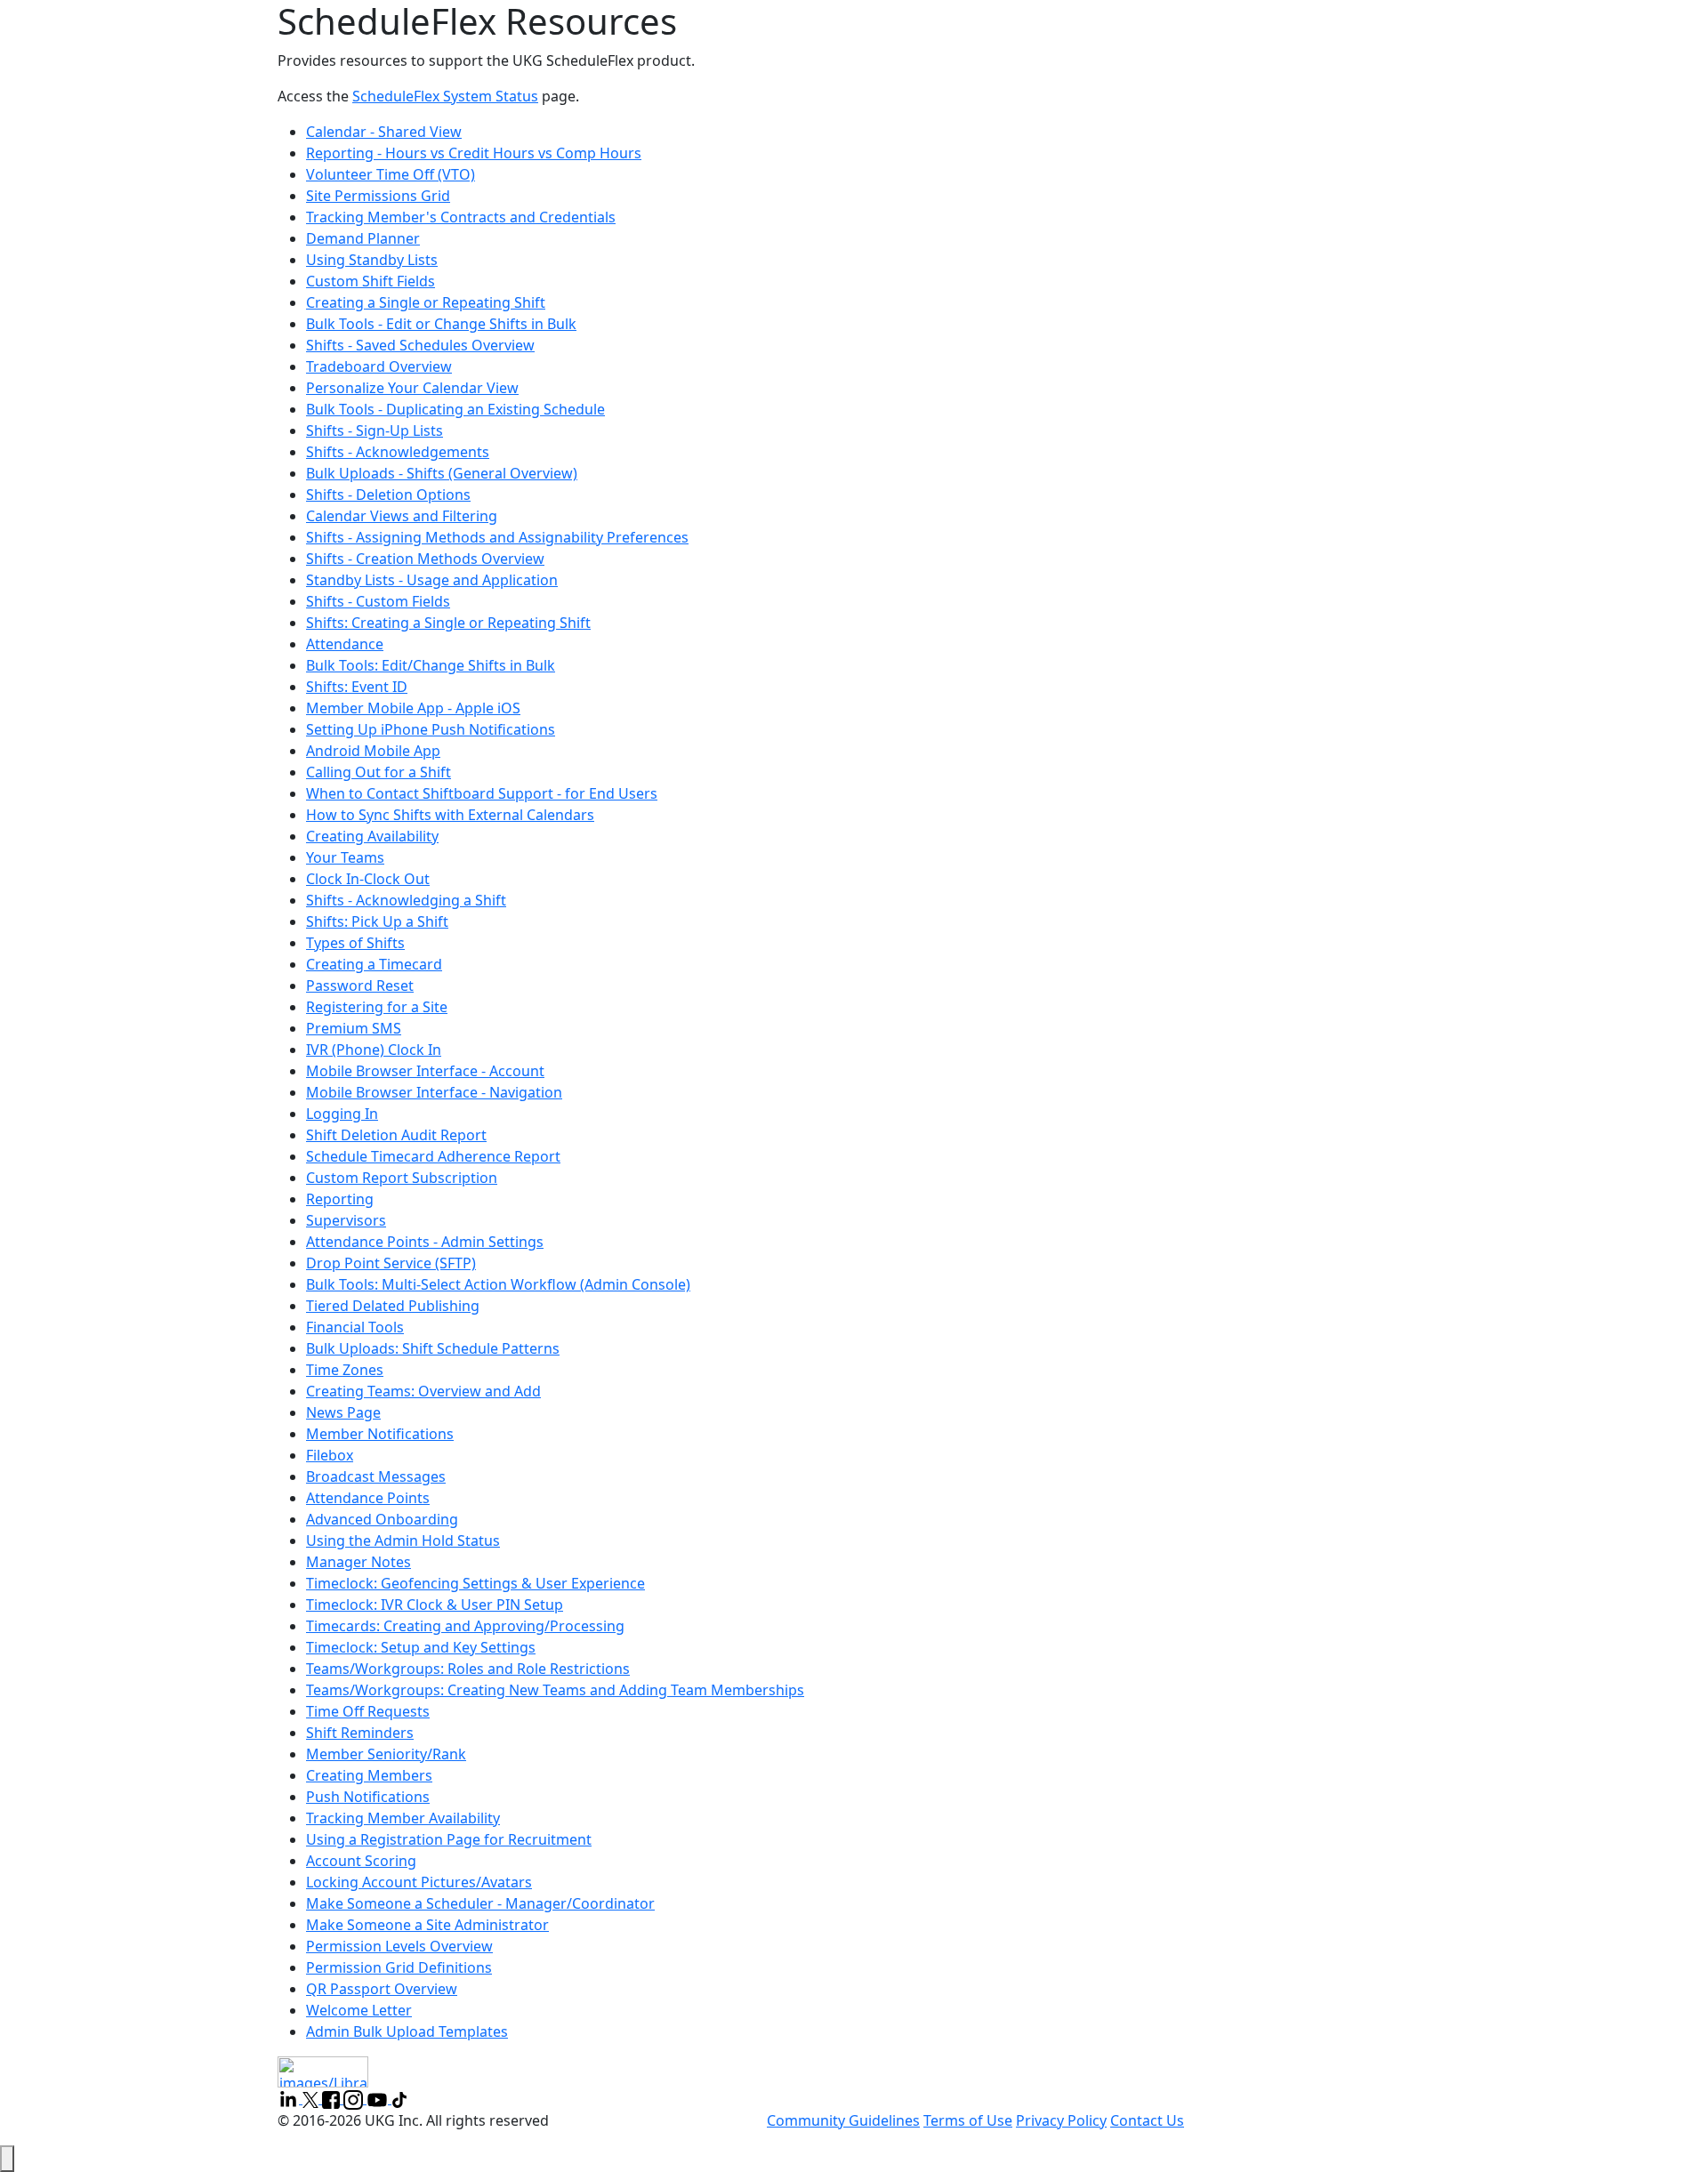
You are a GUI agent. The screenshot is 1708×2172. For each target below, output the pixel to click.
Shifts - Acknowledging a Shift (406, 900)
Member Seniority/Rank (386, 1754)
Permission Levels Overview (399, 1946)
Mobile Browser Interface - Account (425, 1071)
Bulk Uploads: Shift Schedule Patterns (433, 1348)
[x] (312, 2098)
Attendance (345, 644)
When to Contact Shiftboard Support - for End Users (482, 793)
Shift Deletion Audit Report (396, 1135)
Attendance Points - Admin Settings (425, 1242)
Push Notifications (368, 1797)
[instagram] (355, 2098)
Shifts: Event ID (357, 687)
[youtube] (379, 2098)
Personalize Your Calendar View (412, 388)
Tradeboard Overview (379, 366)
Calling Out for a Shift (379, 772)
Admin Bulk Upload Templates (407, 2031)
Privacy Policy (1061, 2120)
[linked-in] (290, 2098)
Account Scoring (361, 1861)
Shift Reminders (360, 1733)
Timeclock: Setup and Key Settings (421, 1647)
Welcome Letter (359, 2010)
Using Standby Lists (372, 260)
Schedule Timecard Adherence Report (433, 1156)
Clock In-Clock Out (368, 879)
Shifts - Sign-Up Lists (375, 430)
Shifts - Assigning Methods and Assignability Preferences (497, 537)
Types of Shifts (355, 943)
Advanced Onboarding (382, 1519)
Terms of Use (968, 2120)
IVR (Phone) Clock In (374, 1050)
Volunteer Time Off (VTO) (391, 174)
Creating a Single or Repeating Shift (426, 302)
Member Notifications (380, 1434)
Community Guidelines (843, 2120)
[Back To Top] (7, 2159)
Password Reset (360, 985)
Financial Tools (355, 1327)
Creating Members (369, 1775)
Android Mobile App (373, 751)
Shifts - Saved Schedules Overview (420, 345)
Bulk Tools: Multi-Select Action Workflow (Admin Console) (498, 1284)
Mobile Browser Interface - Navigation (434, 1092)
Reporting (340, 1199)
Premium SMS (354, 1028)
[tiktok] (399, 2098)
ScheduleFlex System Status (445, 96)
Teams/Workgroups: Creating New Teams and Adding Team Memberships (555, 1690)
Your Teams (345, 857)
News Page (343, 1412)
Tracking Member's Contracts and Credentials (461, 217)
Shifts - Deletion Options (388, 495)
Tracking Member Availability (403, 1818)
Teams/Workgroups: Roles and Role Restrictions (468, 1669)
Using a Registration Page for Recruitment (449, 1839)
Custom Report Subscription (402, 1178)
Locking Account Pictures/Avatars (419, 1882)
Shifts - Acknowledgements (398, 452)
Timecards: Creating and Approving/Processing (465, 1626)
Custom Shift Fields (371, 281)
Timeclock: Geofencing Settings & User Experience (475, 1583)
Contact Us (1147, 2120)
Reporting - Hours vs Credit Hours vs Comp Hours (474, 153)
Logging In (342, 1114)
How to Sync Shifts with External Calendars (450, 815)
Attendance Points (368, 1498)
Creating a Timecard (374, 964)
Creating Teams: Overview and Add (423, 1391)
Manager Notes (359, 1562)
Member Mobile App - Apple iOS (413, 708)
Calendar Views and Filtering (402, 516)
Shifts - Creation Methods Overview (425, 559)
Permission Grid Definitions (399, 1967)
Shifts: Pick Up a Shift (377, 921)
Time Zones (345, 1370)
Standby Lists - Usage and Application (432, 580)
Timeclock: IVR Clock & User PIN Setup (435, 1605)
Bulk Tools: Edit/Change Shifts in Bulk (431, 665)
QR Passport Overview (382, 1989)
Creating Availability (372, 836)
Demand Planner (363, 238)
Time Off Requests (368, 1711)
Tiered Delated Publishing (393, 1306)
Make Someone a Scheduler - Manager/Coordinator (480, 1903)
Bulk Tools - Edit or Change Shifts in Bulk (441, 324)
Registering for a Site (377, 1007)
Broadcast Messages (376, 1476)
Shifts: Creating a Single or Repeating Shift (448, 623)
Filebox (330, 1455)
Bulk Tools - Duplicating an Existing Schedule (455, 409)
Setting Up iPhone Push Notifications (431, 729)
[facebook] (333, 2098)
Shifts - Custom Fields (378, 601)
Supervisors (346, 1220)
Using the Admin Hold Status (403, 1541)
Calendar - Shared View (384, 132)
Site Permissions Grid (378, 196)
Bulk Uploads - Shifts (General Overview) (442, 473)
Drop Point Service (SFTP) (391, 1263)
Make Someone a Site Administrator (427, 1925)
